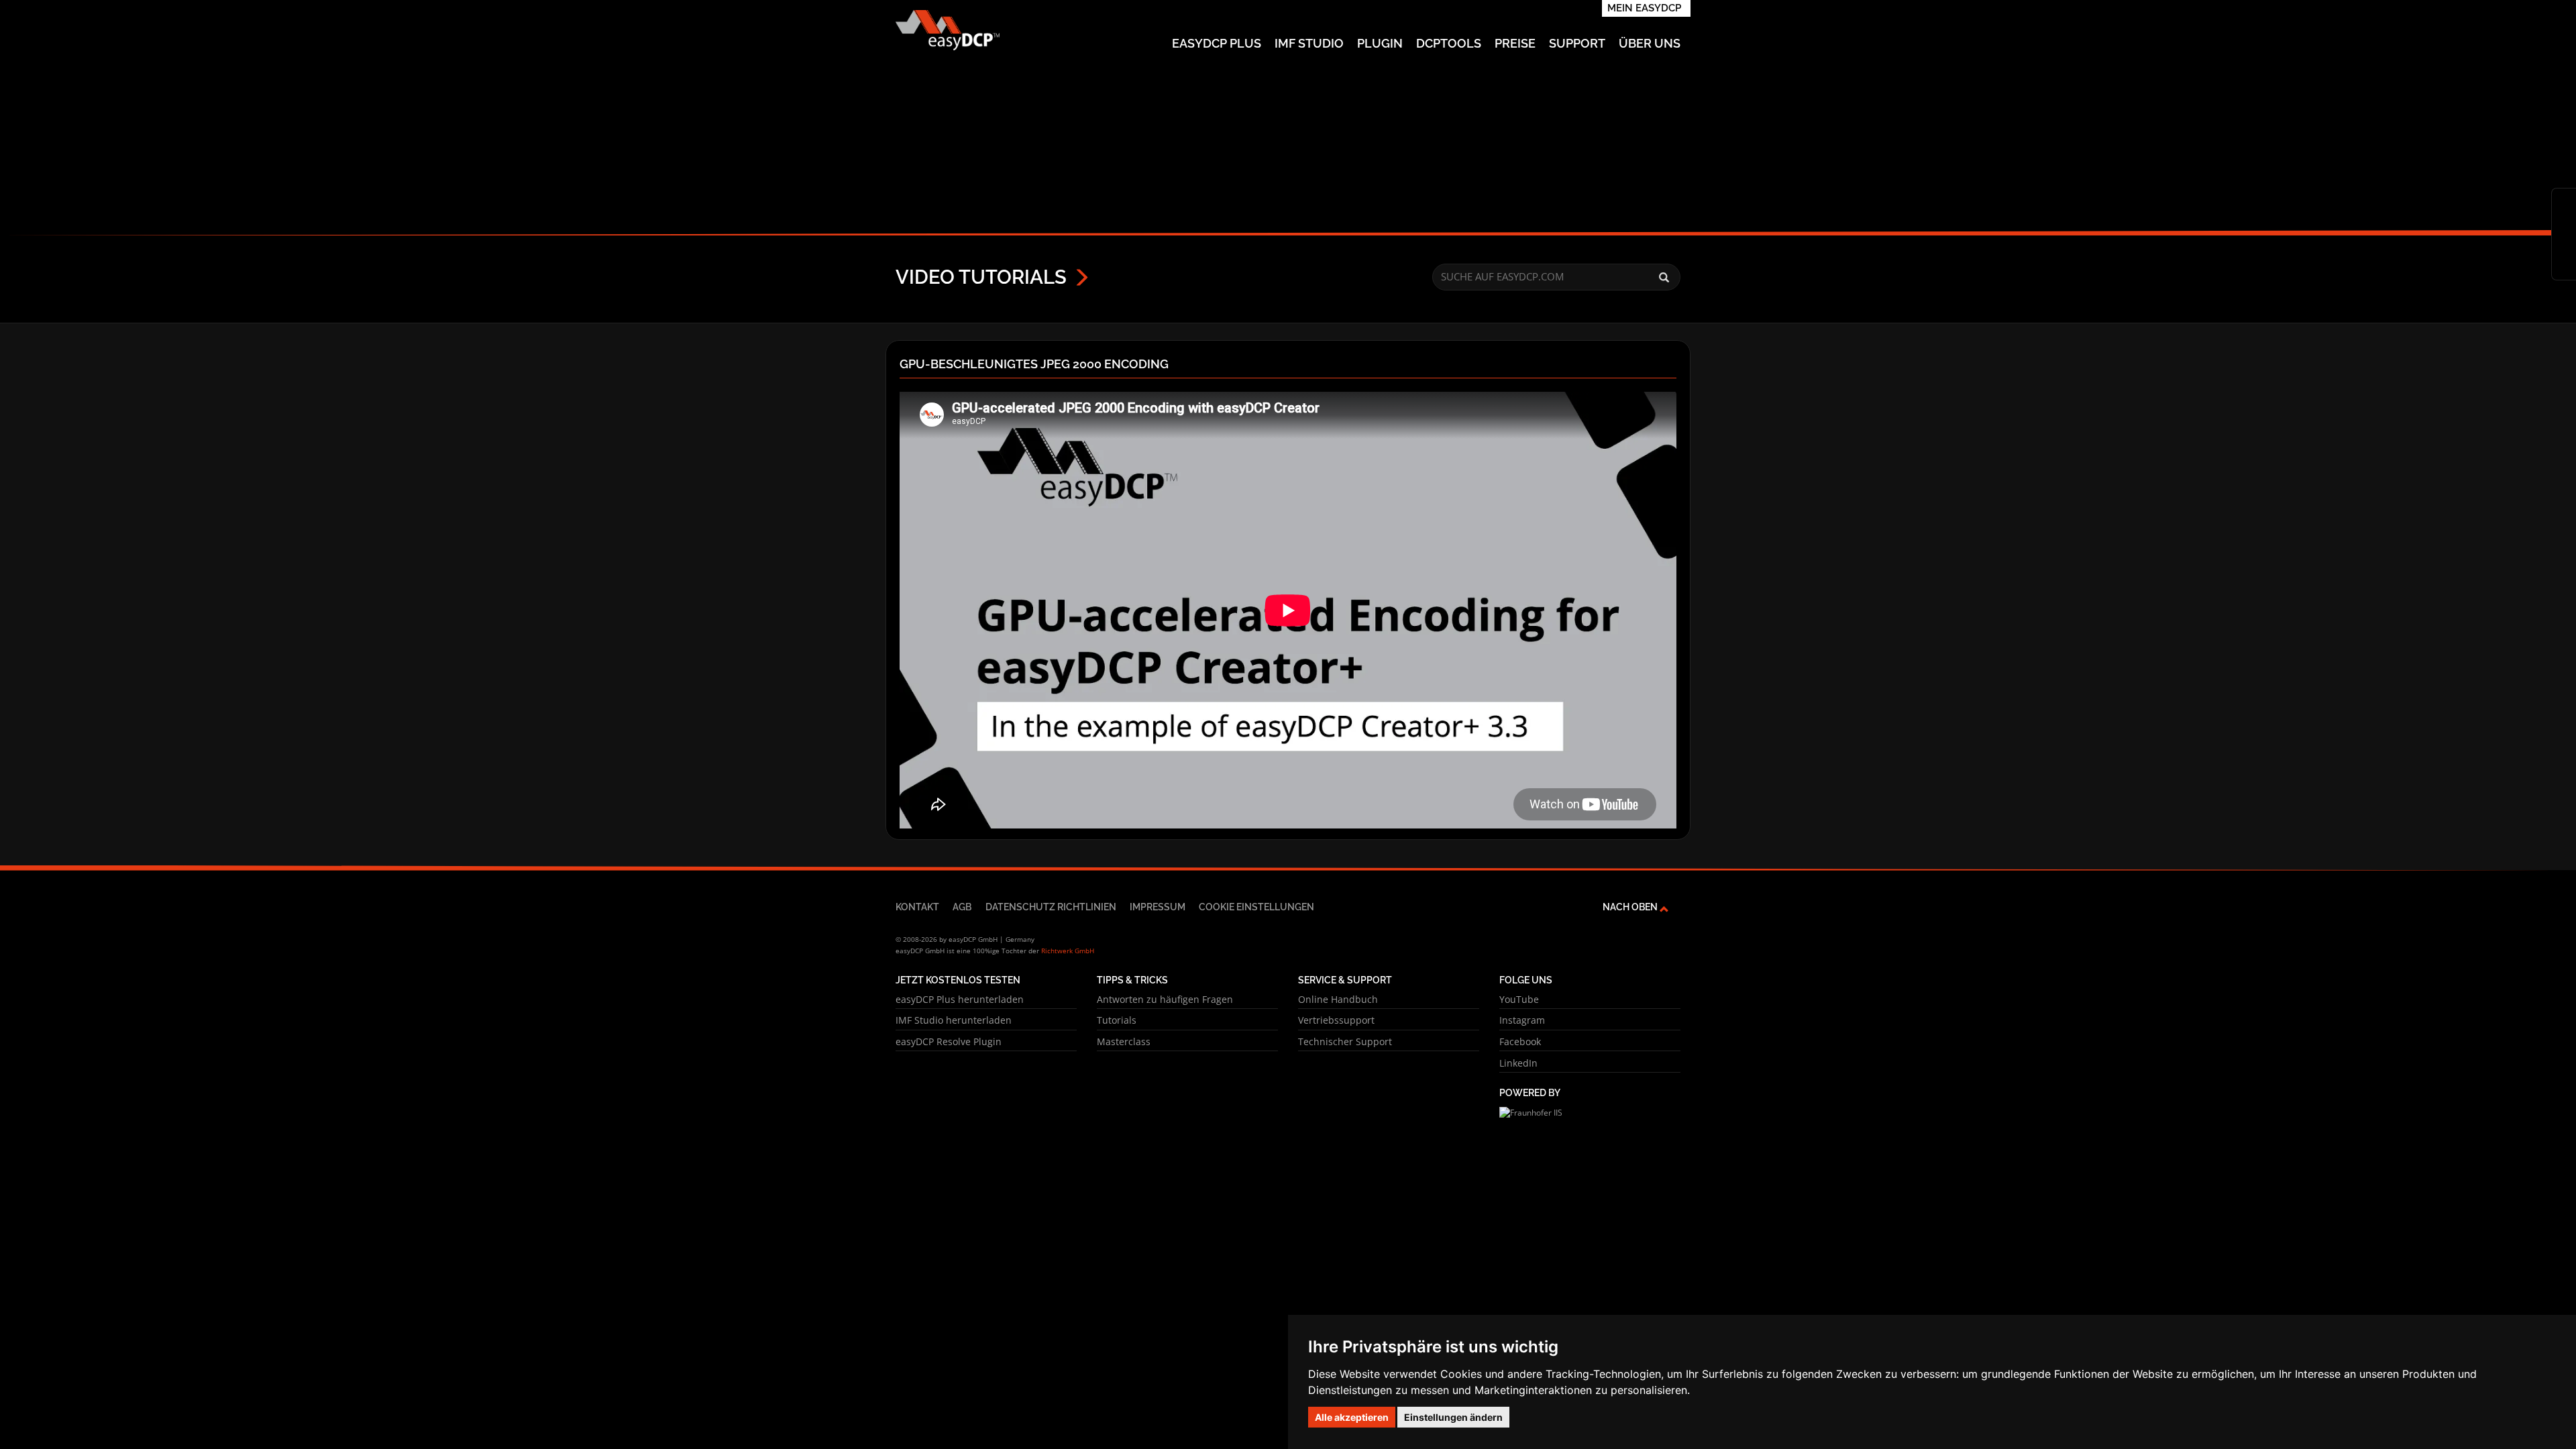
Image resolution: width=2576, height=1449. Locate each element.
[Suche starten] (1664, 278)
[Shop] (2564, 202)
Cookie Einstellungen (1256, 907)
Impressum (1158, 907)
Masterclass (1124, 1041)
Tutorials (1117, 1020)
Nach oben (1631, 907)
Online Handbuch (1338, 999)
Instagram (1522, 1020)
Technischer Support (1345, 1041)
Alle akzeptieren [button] (1352, 1417)
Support (1577, 43)
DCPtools (1449, 43)
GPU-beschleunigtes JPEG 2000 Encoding (1034, 364)
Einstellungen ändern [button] (1453, 1417)
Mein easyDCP (1644, 8)
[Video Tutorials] (2564, 245)
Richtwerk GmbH (1068, 951)
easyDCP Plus (1217, 43)
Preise (1515, 43)
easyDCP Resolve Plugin (949, 1041)
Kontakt (917, 907)
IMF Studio (1309, 43)
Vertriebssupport (1336, 1020)
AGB (962, 907)
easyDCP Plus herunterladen (960, 999)
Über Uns (1650, 43)
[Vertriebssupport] (2564, 266)
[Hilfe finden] (2564, 223)
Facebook (1520, 1041)
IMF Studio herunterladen (954, 1020)
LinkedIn (1518, 1063)
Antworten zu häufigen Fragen (1165, 999)
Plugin (1380, 43)
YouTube (1519, 999)
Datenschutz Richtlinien (1051, 907)
